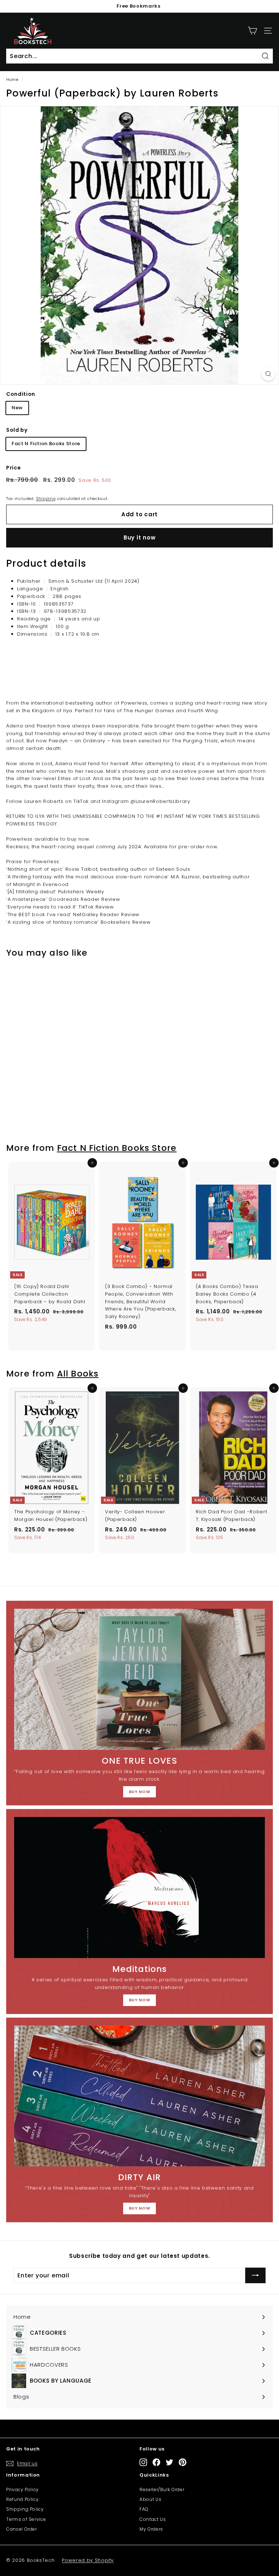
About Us (150, 2499)
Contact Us (153, 2519)
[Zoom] (268, 374)
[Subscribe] (255, 2276)
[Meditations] (139, 1887)
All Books (78, 1373)
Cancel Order (22, 2529)
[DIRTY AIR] (139, 2096)
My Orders (151, 2529)
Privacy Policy (23, 2489)
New (17, 408)
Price (13, 468)
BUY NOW (140, 1792)
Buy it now (140, 538)
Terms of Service (26, 2519)
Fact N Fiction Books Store (46, 444)
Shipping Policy (25, 2509)
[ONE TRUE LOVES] (139, 1679)
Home (12, 79)
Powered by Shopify (88, 2560)
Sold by (17, 430)
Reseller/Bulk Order (162, 2489)
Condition (21, 394)
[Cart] (252, 31)
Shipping (46, 499)
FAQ (144, 2509)
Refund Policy (22, 2499)
